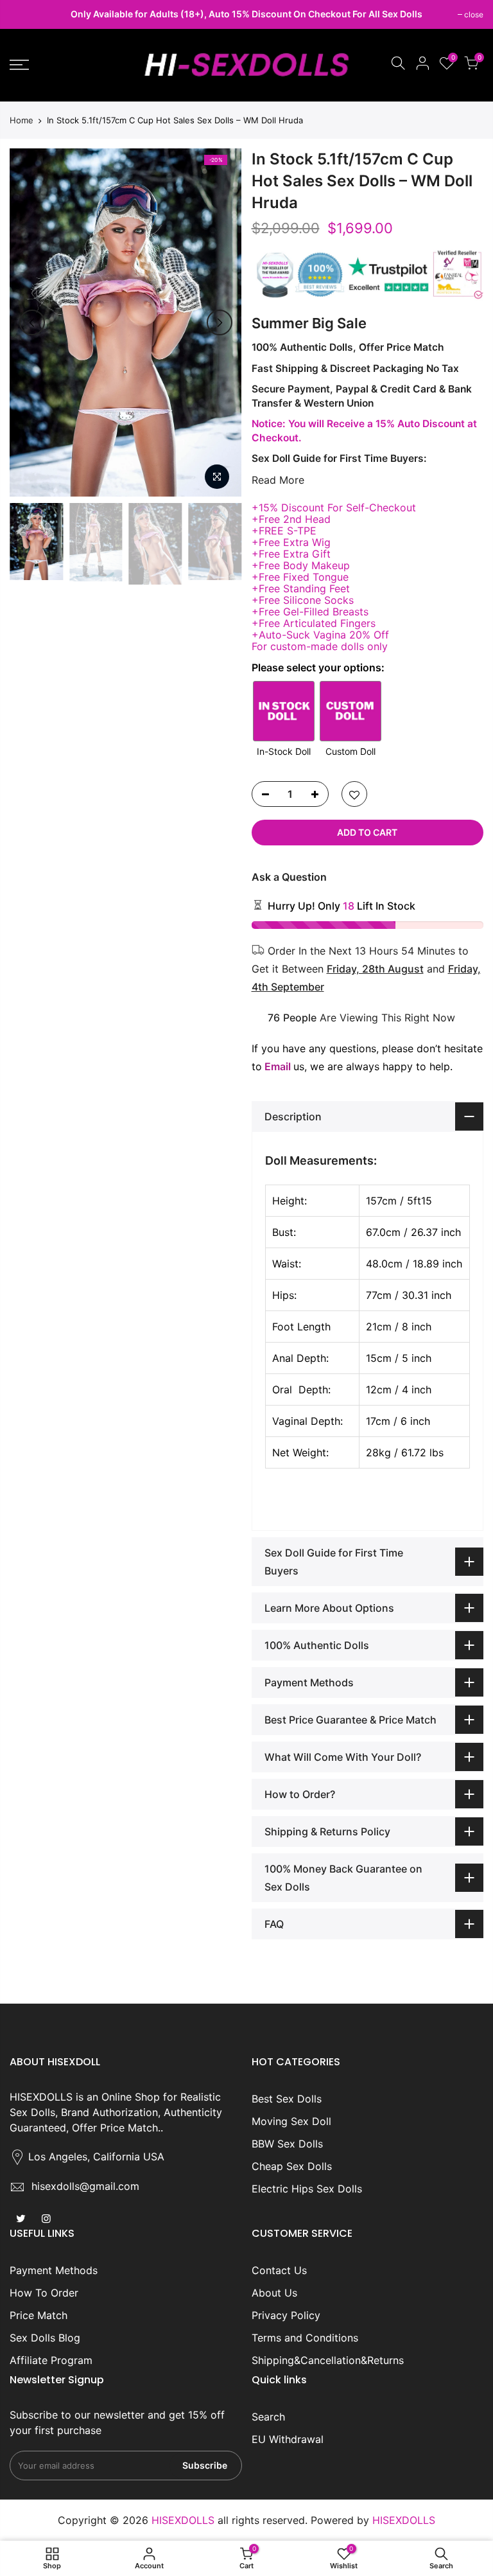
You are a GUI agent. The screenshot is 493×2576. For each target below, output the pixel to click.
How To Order (44, 2293)
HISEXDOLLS (404, 2520)
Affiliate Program (51, 2360)
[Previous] (32, 322)
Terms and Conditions (305, 2338)
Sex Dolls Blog (45, 2338)
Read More (278, 480)
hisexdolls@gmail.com (85, 2186)
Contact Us (279, 2270)
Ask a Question (289, 877)
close (26, 14)
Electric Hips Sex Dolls (307, 2189)
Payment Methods (54, 2270)
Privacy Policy (286, 2315)
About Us (274, 2293)
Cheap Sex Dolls (292, 2166)
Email (278, 1066)
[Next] (220, 322)
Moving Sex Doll (291, 2121)
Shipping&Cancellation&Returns (328, 2360)
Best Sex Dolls (287, 2099)
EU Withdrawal (288, 2439)
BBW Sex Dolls (287, 2144)
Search (268, 2417)
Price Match (39, 2315)
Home (22, 120)
